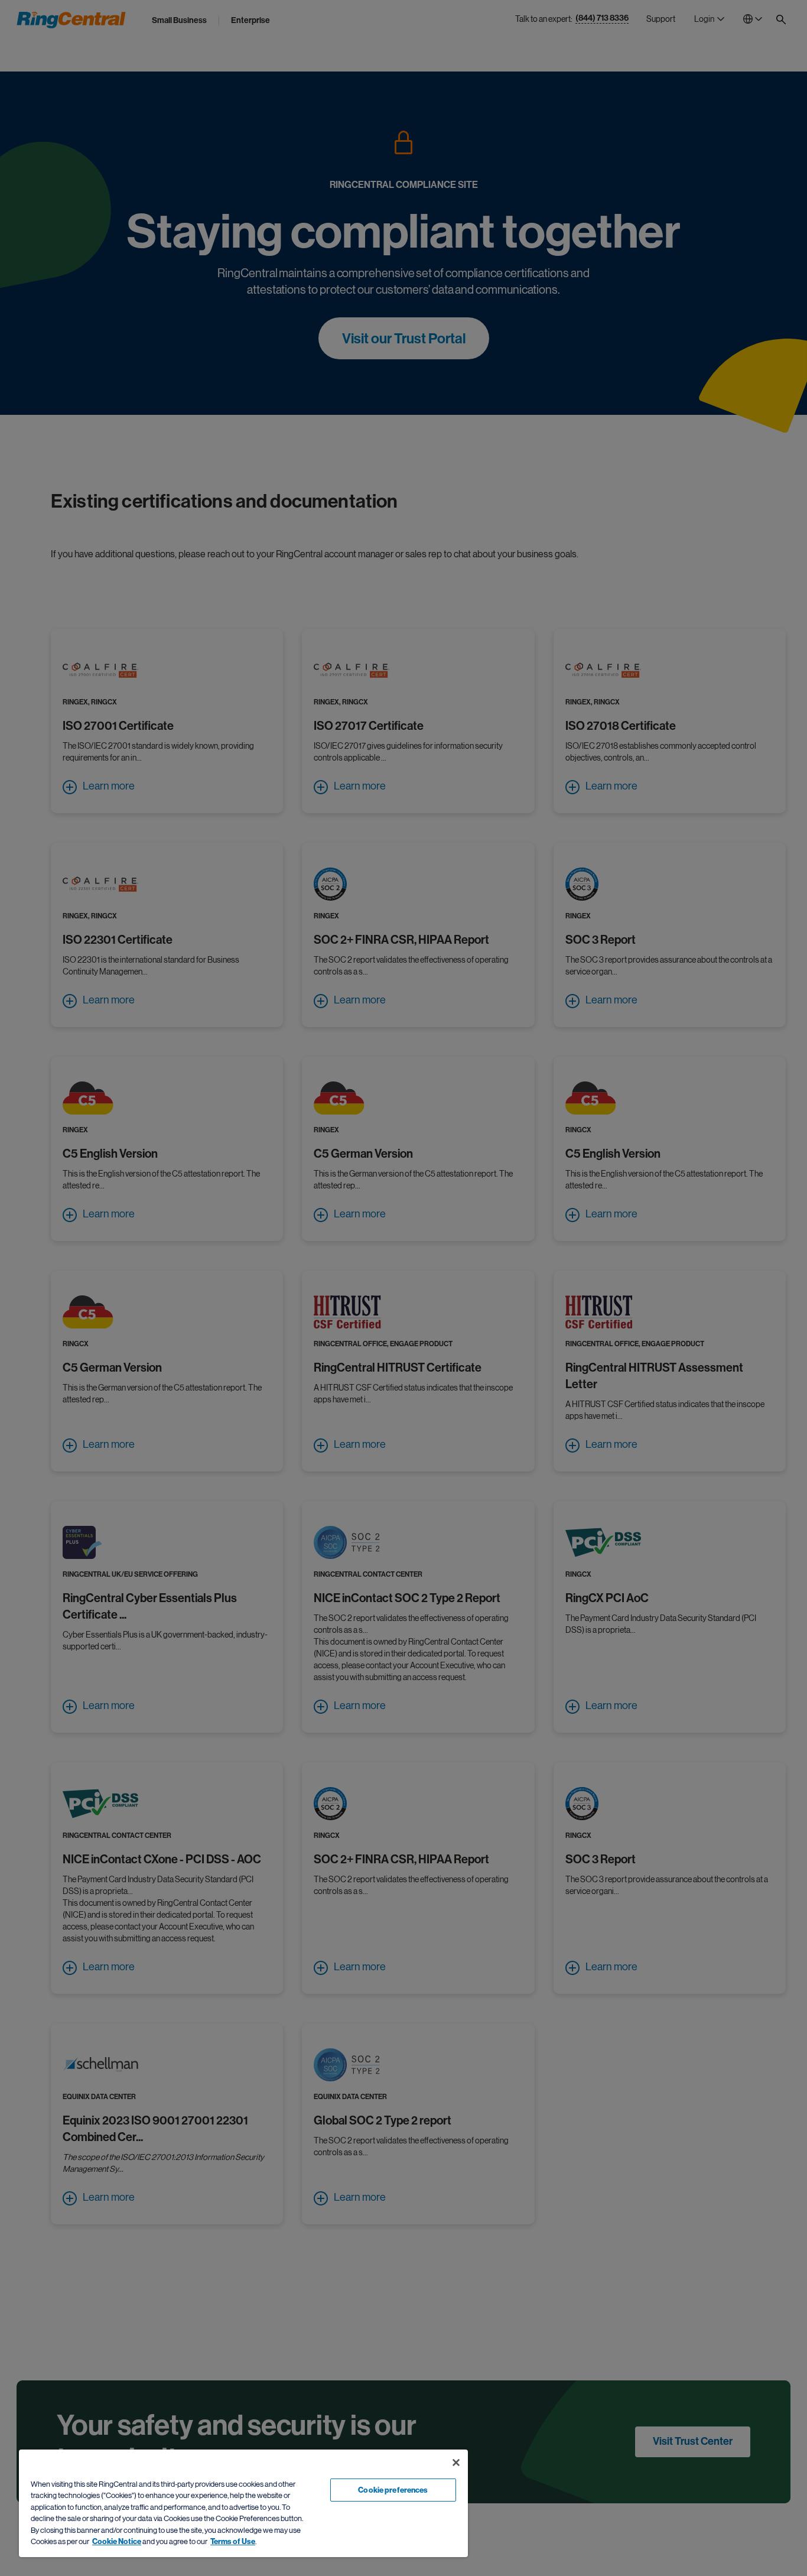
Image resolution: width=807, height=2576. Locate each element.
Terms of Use (233, 2541)
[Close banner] (456, 2463)
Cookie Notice (117, 2541)
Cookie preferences (393, 2490)
